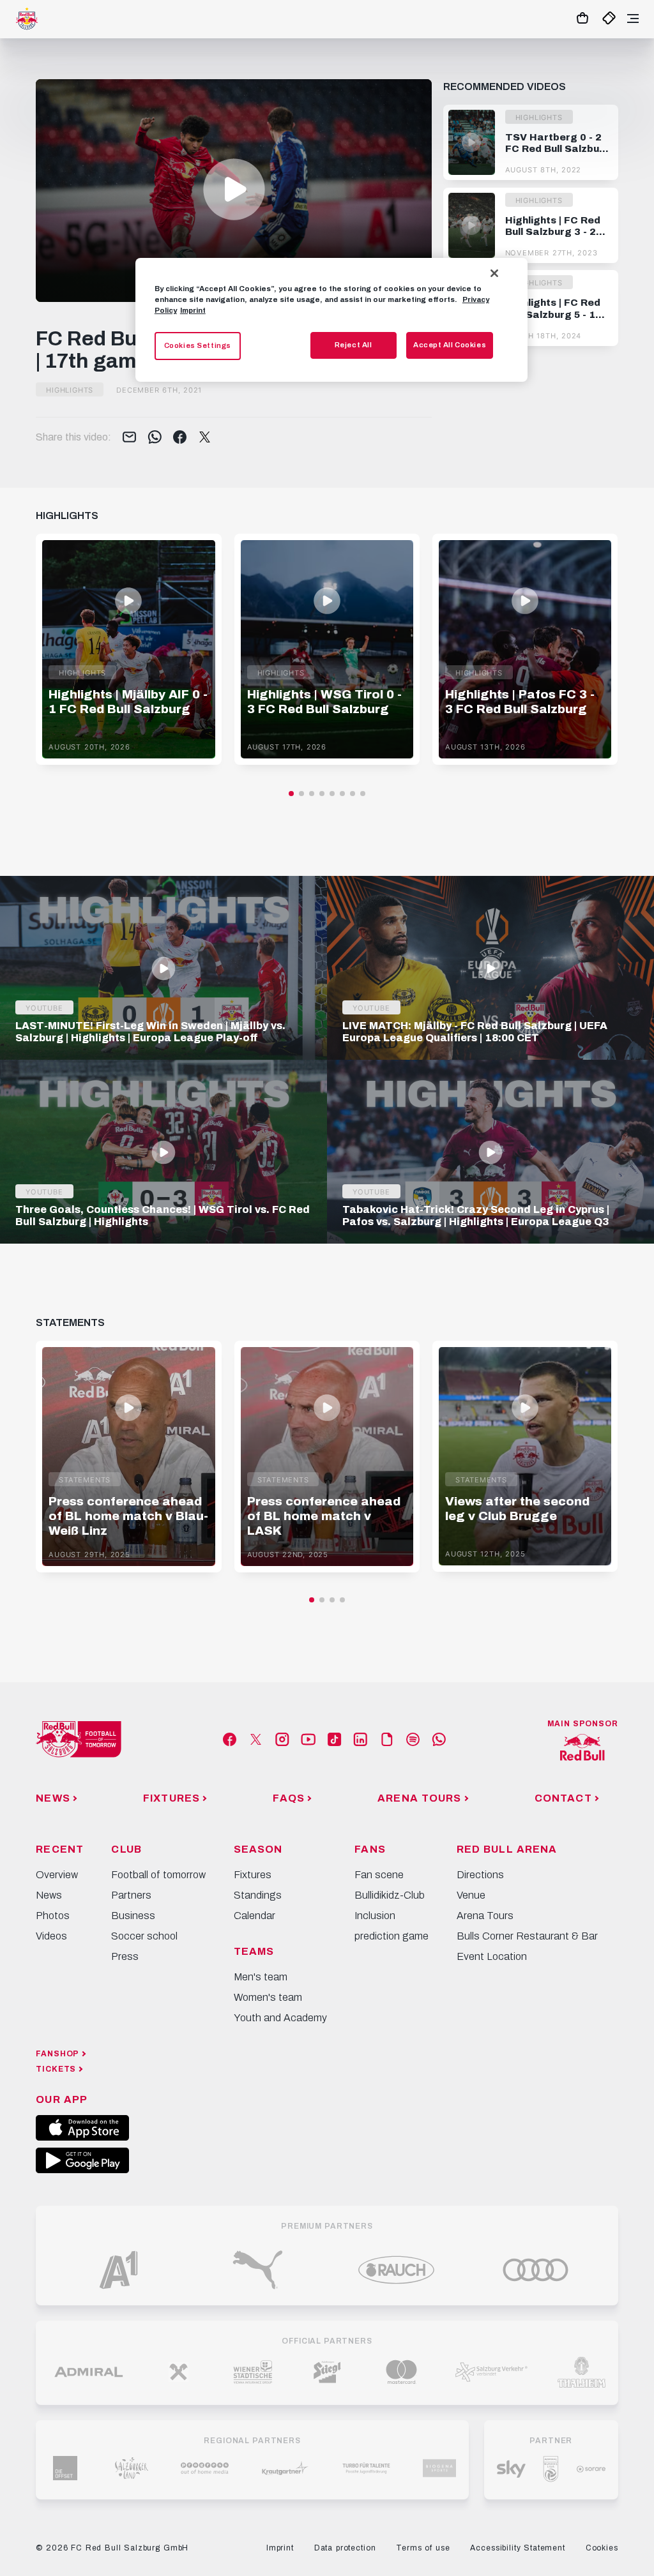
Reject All (354, 345)
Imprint (193, 310)
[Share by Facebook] (180, 438)
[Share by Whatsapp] (155, 438)
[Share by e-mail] (129, 438)
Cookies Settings (198, 345)
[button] (234, 189)
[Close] (494, 273)
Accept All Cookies (450, 345)
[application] (234, 191)
